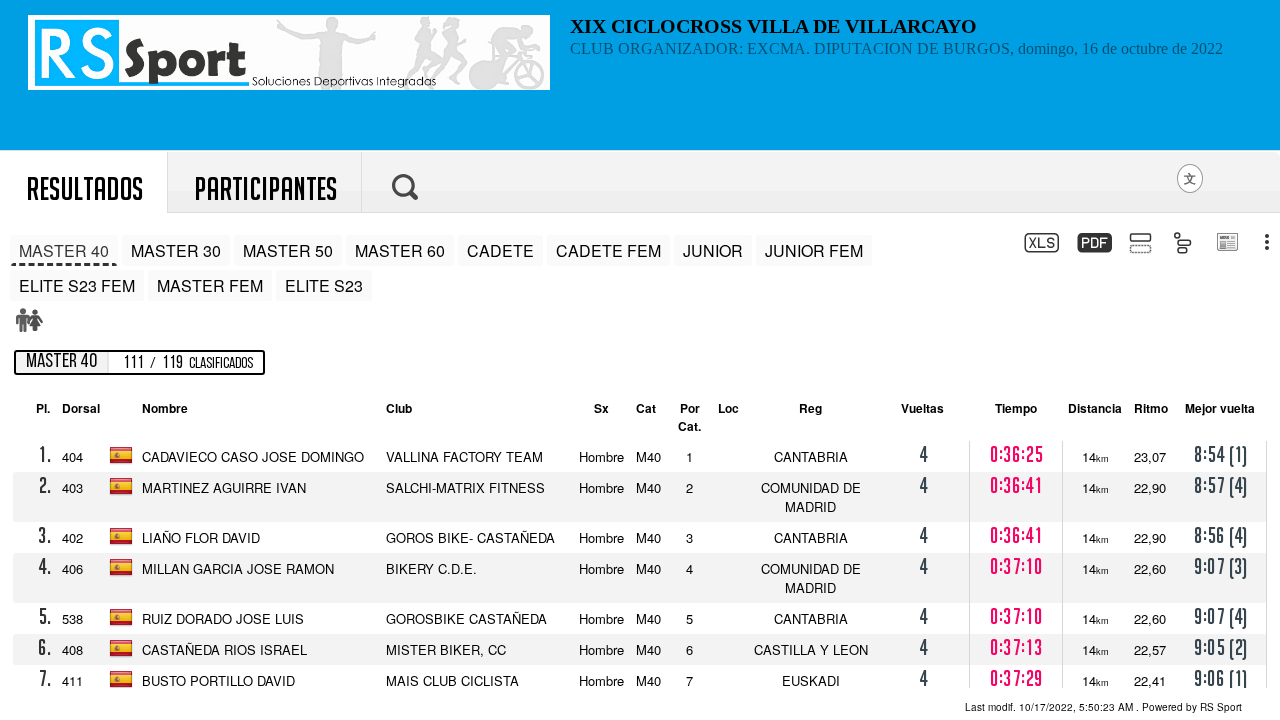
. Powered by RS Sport (1103, 707)
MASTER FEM (210, 285)
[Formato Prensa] (1226, 244)
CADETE (500, 250)
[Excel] (1039, 245)
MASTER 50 (288, 250)
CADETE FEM (608, 250)
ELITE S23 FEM (77, 285)
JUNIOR (713, 250)
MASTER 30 (176, 250)
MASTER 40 (64, 250)
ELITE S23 (324, 285)
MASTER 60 (400, 250)
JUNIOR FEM (814, 250)
